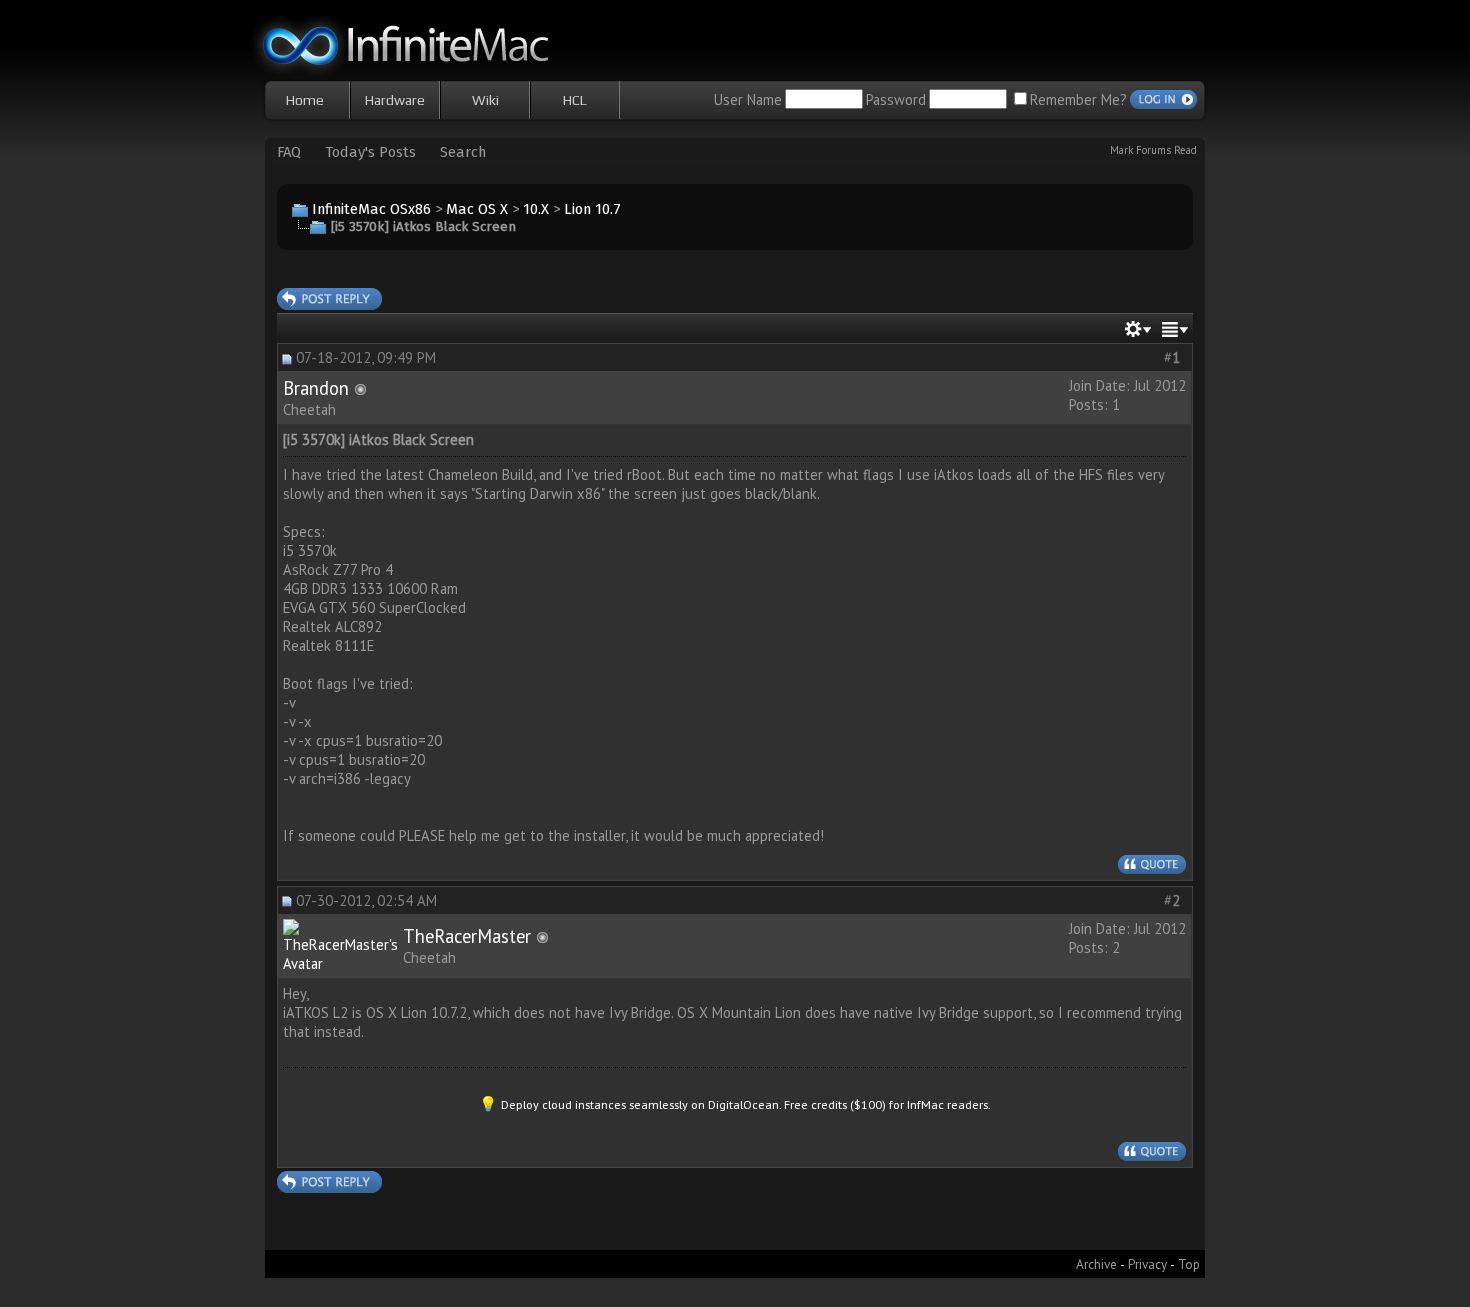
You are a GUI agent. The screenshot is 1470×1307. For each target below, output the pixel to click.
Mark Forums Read (1153, 150)
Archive (1096, 1264)
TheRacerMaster (467, 936)
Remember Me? (1078, 99)
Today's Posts (370, 152)
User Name (748, 99)
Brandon (316, 388)
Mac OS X (477, 209)
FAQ (289, 152)
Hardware (395, 100)
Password (896, 99)
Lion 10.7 (592, 209)
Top (1189, 1264)
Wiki (485, 100)
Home (305, 100)
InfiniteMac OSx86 (371, 209)
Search (463, 152)
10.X (536, 209)
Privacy (1147, 1264)
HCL (575, 100)
